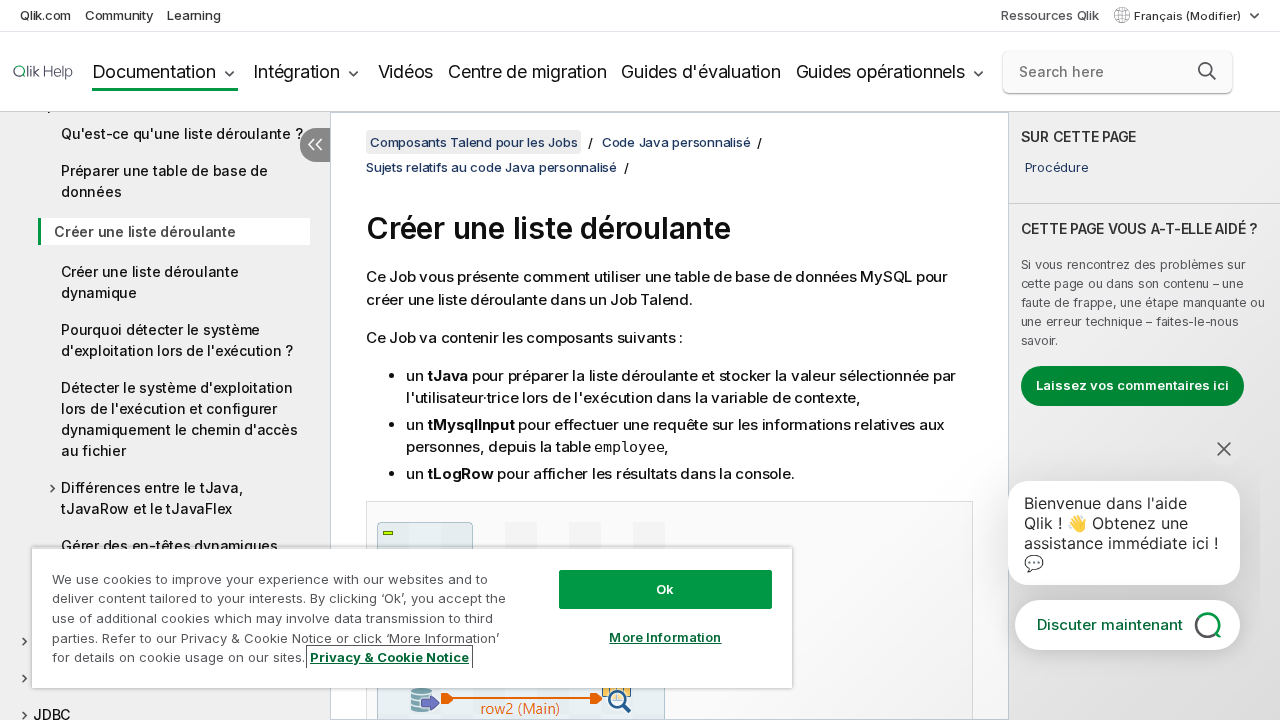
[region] (412, 617)
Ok (665, 589)
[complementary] (1144, 416)
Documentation (154, 71)
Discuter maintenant (1110, 624)
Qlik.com (45, 15)
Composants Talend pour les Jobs (473, 142)
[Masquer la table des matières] (315, 145)
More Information (665, 637)
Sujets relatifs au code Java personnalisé (491, 167)
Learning (193, 15)
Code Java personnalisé (676, 142)
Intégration (296, 71)
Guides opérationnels (880, 71)
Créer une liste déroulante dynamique (150, 282)
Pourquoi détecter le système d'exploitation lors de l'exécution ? (177, 340)
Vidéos (406, 71)
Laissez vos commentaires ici (1132, 385)
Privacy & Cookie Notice (389, 657)
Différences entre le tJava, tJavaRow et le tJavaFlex (151, 498)
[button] (1207, 71)
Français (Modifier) (1189, 16)
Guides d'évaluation (700, 71)
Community (119, 15)
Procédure (1057, 167)
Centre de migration (527, 71)
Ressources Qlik (1049, 15)
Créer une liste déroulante (145, 231)
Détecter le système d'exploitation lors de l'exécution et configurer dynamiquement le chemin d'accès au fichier (179, 419)
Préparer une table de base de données (164, 181)
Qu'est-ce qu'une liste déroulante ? (181, 133)
